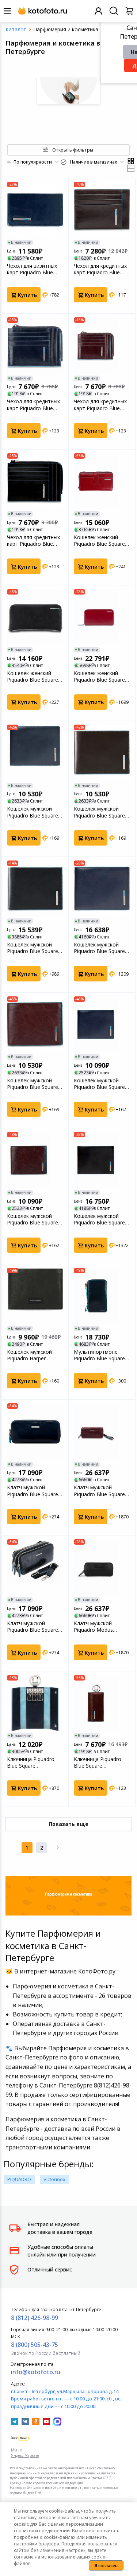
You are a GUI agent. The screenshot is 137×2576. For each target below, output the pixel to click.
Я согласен (106, 2566)
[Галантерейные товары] (68, 91)
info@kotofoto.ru (36, 2372)
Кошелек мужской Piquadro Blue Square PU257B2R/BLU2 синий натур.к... (102, 1084)
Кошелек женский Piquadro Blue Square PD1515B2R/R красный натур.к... (102, 677)
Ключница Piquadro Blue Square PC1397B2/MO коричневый (98, 1763)
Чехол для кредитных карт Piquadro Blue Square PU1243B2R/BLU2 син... (33, 405)
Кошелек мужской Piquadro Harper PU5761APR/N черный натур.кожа (34, 1355)
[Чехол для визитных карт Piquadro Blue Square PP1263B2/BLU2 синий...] (35, 210)
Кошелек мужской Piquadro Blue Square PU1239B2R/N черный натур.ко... (34, 948)
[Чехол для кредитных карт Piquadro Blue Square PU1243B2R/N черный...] (35, 481)
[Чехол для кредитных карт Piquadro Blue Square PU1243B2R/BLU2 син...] (35, 345)
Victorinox (54, 2179)
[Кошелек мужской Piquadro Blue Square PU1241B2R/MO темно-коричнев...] (35, 1024)
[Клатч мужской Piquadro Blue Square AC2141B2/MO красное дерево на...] (102, 1431)
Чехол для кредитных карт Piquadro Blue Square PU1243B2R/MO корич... (100, 405)
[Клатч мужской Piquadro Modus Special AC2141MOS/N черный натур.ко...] (102, 1567)
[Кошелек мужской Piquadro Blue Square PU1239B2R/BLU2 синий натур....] (35, 753)
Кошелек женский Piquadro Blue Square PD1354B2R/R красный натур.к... (102, 541)
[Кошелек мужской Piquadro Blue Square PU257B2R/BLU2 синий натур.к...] (102, 1024)
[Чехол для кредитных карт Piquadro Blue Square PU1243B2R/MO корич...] (102, 345)
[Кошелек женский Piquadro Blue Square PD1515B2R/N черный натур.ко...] (35, 617)
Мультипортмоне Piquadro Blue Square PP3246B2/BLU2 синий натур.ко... (102, 1355)
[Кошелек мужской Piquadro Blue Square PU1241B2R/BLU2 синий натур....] (102, 889)
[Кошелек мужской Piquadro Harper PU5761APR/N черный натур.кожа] (35, 1296)
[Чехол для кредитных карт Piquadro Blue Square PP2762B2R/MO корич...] (102, 210)
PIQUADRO (19, 2179)
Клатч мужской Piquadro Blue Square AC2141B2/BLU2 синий (35, 1491)
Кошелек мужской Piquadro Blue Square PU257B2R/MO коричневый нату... (33, 1219)
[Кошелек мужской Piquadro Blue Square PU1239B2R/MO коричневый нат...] (102, 753)
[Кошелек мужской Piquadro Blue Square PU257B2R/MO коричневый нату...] (35, 1160)
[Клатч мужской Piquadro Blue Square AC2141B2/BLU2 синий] (35, 1431)
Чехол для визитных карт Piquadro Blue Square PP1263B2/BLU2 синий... (32, 269)
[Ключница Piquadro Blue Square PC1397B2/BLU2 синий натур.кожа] (35, 1703)
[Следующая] (58, 1848)
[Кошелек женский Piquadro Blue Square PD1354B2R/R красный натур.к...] (102, 481)
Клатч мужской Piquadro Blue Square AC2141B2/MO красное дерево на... (99, 1491)
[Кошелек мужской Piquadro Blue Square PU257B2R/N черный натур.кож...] (102, 1160)
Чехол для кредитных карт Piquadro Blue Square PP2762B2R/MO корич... (100, 269)
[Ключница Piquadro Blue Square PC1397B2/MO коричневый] (102, 1703)
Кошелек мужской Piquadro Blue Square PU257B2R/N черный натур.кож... (99, 1219)
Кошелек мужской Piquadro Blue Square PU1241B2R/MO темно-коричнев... (33, 1084)
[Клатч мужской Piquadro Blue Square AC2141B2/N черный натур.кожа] (35, 1567)
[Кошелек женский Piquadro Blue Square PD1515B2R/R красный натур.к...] (102, 617)
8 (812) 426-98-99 (35, 2318)
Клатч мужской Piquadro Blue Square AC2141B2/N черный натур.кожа (33, 1627)
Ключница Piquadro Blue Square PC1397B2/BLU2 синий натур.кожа (35, 1763)
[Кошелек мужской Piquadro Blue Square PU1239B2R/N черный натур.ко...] (35, 889)
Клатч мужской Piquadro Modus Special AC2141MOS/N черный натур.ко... (101, 1627)
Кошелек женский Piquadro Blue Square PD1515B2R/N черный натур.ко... (34, 677)
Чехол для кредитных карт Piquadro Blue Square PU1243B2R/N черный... (33, 541)
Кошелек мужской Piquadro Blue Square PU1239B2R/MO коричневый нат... (99, 812)
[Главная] (16, 29)
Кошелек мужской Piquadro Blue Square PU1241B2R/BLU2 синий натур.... (99, 948)
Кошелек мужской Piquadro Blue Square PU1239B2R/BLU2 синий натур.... (33, 812)
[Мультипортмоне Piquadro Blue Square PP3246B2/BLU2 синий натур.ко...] (102, 1296)
